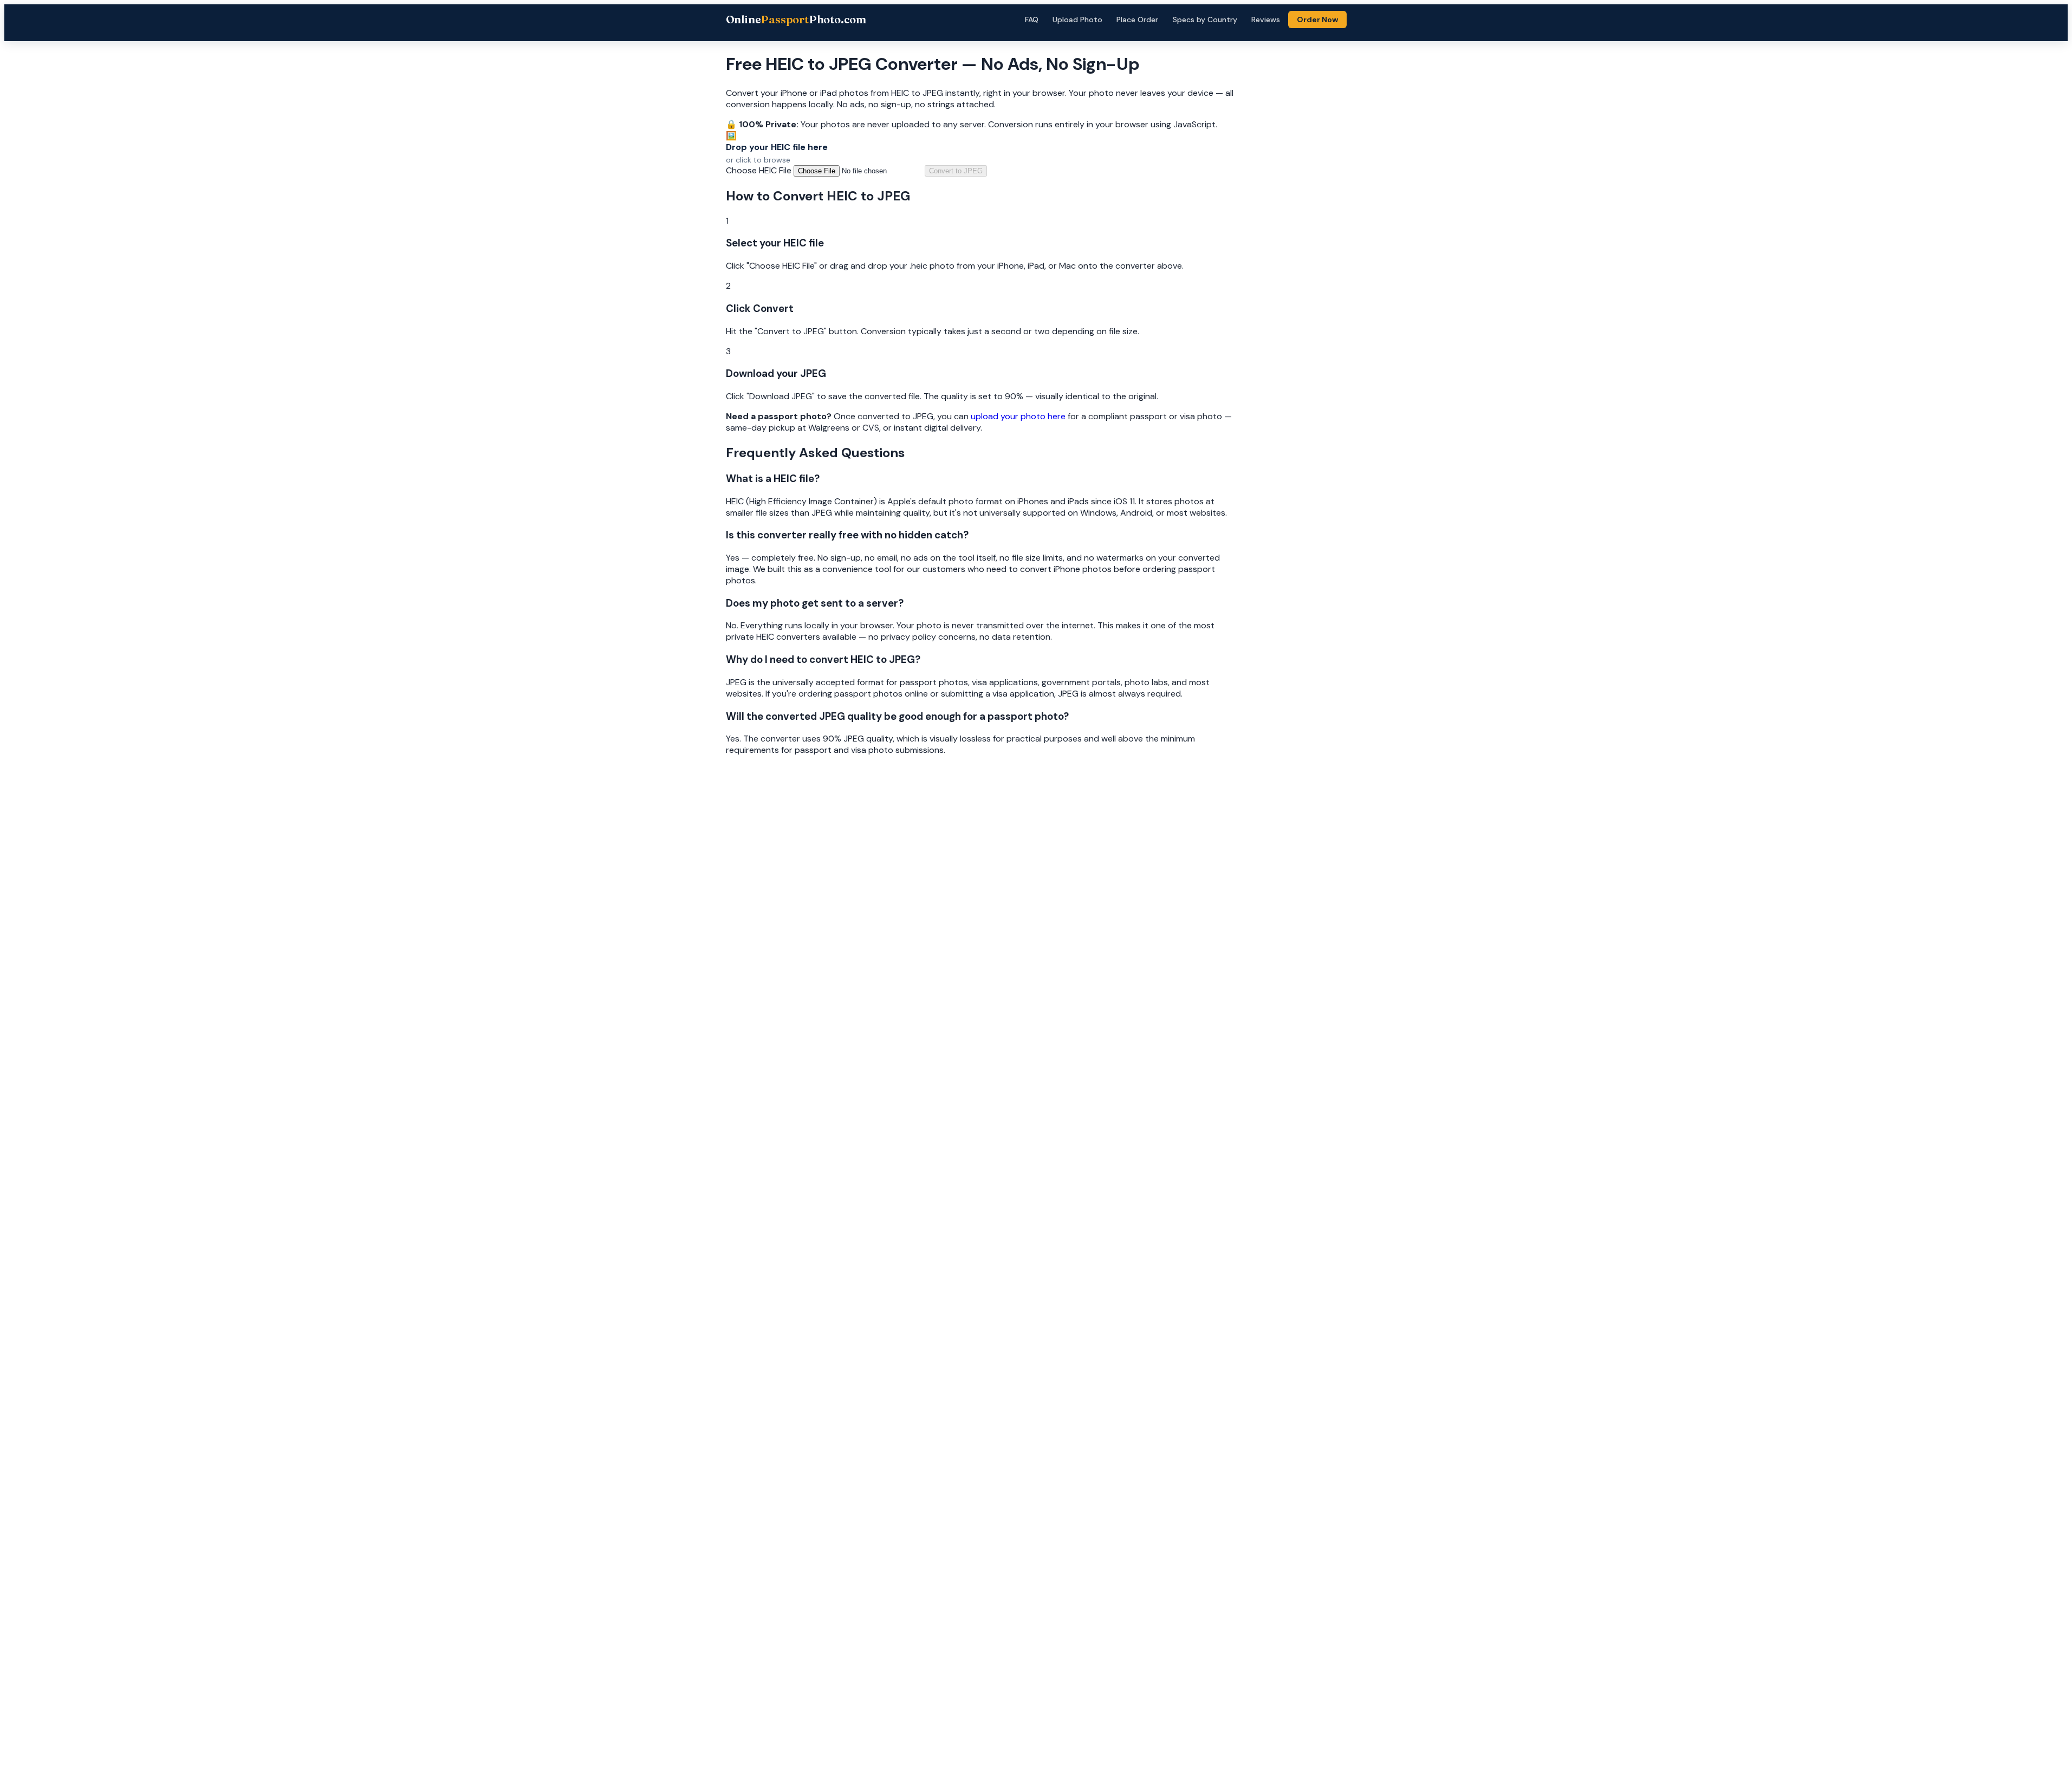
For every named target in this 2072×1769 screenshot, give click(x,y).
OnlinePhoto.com (796, 19)
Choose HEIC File (759, 170)
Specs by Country (1205, 19)
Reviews (1266, 19)
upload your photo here (1018, 416)
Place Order (1137, 19)
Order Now (1317, 19)
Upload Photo (1077, 19)
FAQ (1032, 19)
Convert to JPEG (956, 171)
